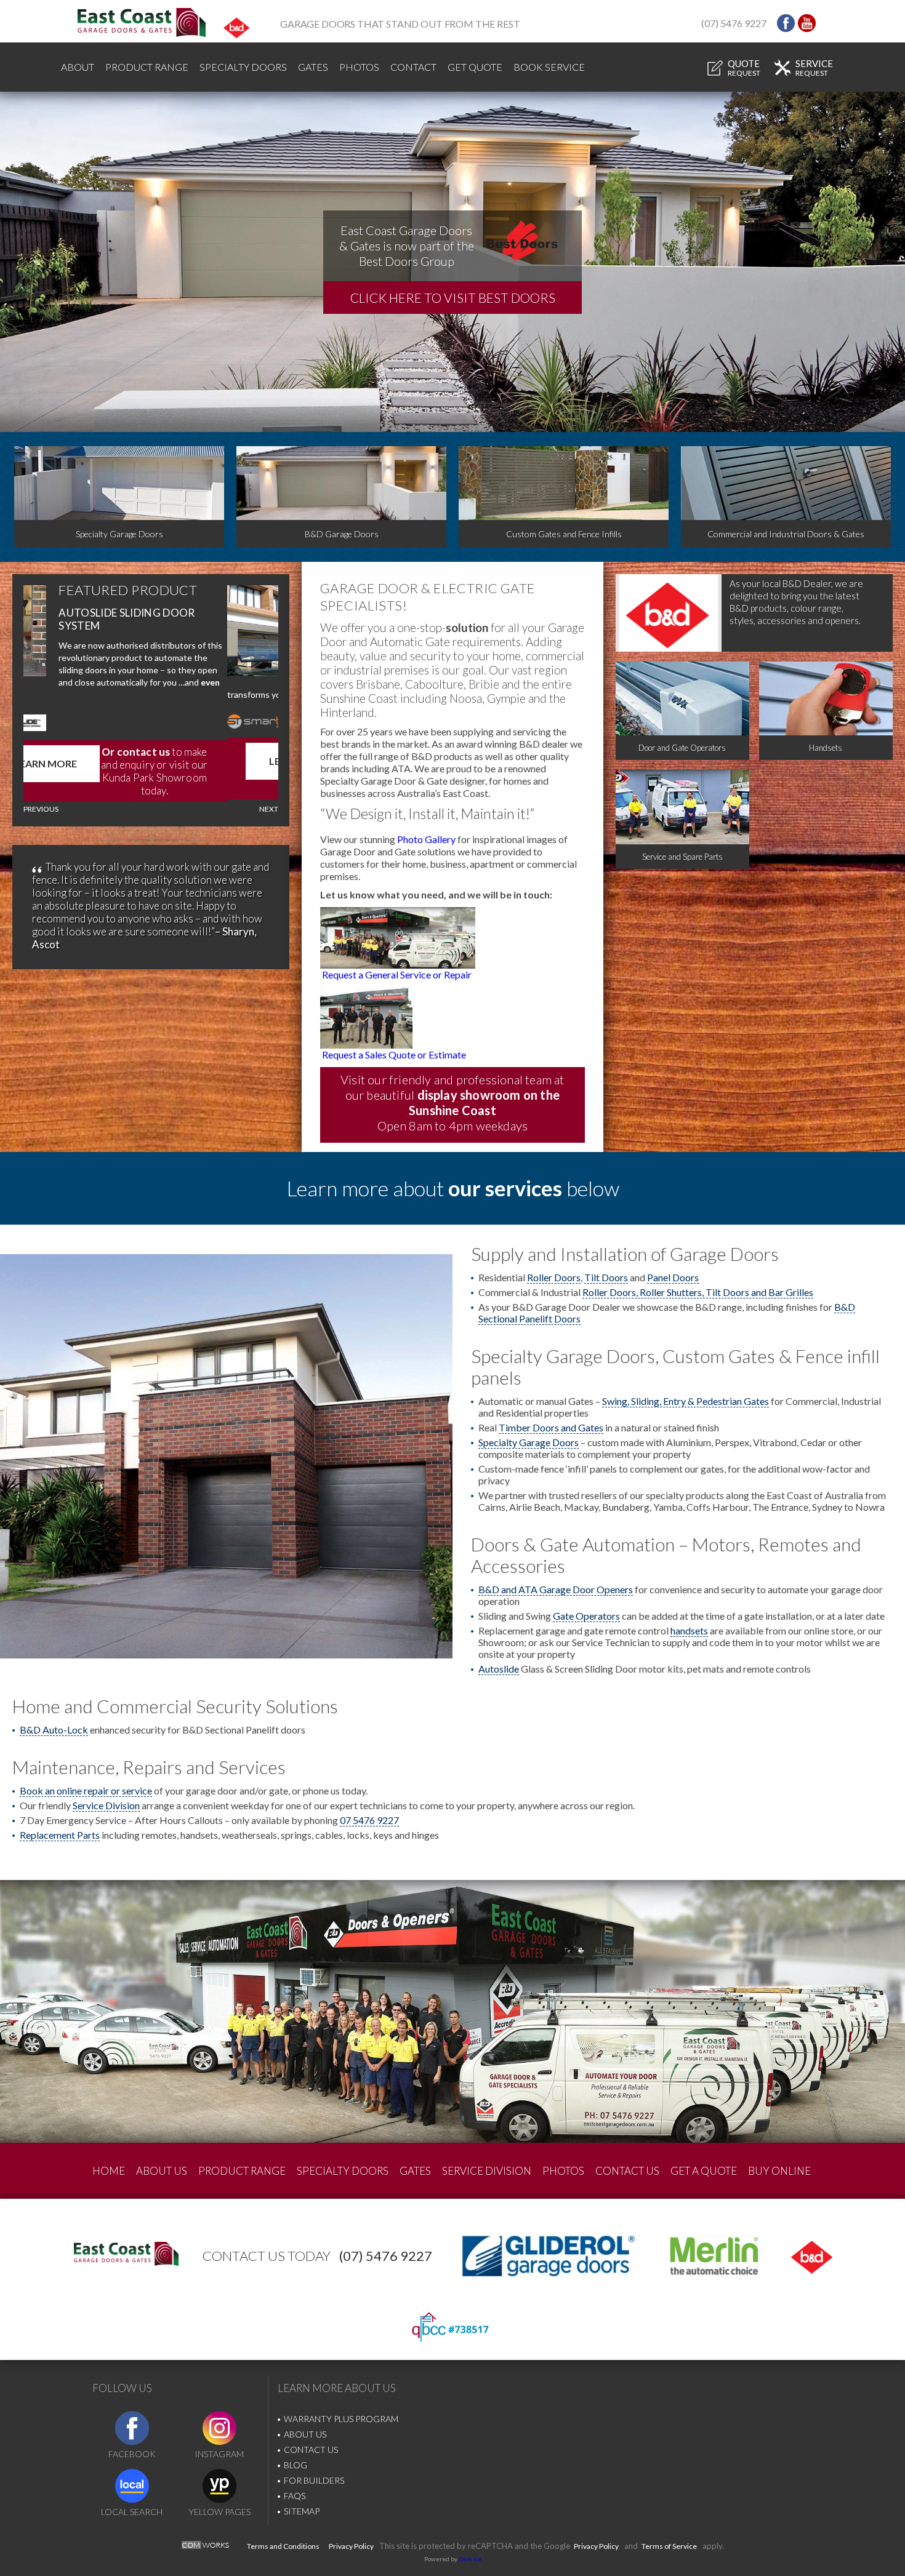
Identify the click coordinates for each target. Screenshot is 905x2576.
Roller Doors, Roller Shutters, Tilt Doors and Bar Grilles (698, 1292)
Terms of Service (669, 2546)
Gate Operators (586, 1616)
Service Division (106, 1805)
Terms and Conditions (283, 2546)
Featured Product (179, 590)
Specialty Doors (243, 67)
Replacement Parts (60, 1835)
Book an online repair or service (86, 1790)
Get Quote (475, 67)
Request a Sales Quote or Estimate (394, 1054)
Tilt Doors (606, 1277)
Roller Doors (554, 1277)
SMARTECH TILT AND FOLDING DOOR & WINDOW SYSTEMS (189, 619)
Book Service (549, 67)
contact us (194, 749)
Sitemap (302, 2511)
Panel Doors (673, 1277)
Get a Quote (704, 2171)
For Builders (314, 2480)
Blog (296, 2465)
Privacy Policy (351, 2546)
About (78, 67)
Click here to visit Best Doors (453, 298)
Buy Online (779, 2171)
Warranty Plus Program (341, 2419)
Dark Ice (470, 2559)
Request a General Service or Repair (397, 974)
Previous (41, 809)
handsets (689, 1630)
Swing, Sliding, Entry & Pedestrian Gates (686, 1401)
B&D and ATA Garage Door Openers (556, 1589)
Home (109, 2171)
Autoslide (499, 1669)
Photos (359, 67)
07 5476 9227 (369, 1820)
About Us (162, 2171)
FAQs (295, 2496)
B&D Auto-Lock (54, 1730)
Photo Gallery (426, 839)
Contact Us (627, 2171)
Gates (313, 67)
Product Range (147, 67)
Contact (413, 67)
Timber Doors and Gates (551, 1427)
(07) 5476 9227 (734, 23)
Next (269, 809)
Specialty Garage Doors (529, 1442)
